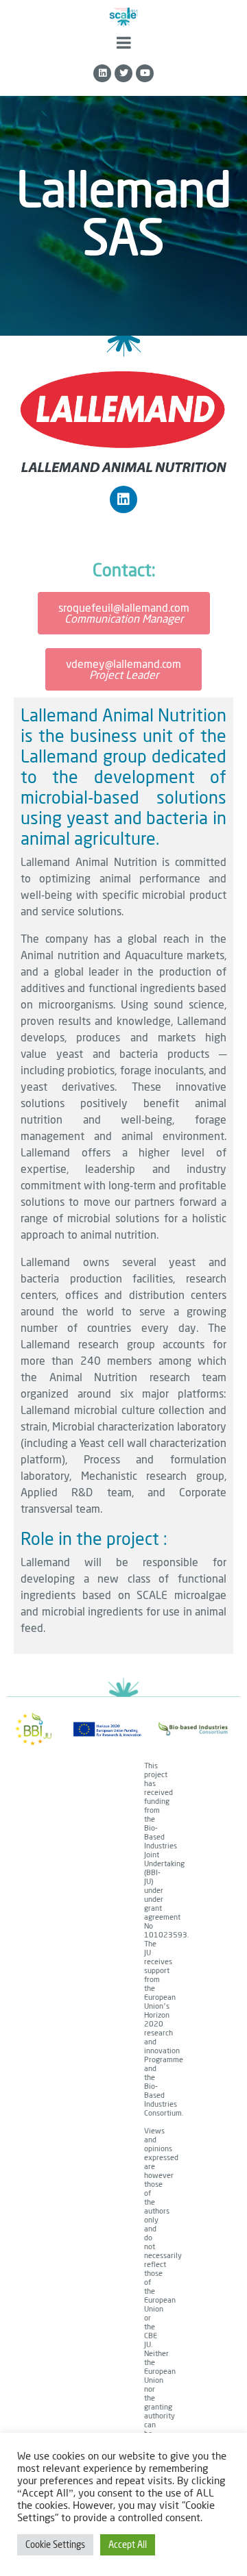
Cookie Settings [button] (55, 2544)
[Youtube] (145, 73)
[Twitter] (123, 73)
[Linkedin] (102, 73)
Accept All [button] (128, 2544)
